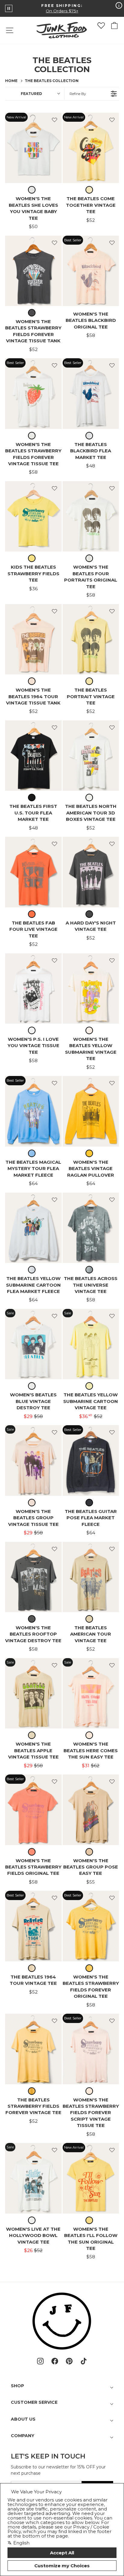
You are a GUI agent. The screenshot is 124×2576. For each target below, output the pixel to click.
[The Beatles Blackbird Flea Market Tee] (91, 393)
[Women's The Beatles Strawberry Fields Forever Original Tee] (91, 1926)
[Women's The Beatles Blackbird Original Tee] (91, 271)
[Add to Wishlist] (54, 120)
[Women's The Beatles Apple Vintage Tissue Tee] (33, 1693)
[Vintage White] (33, 190)
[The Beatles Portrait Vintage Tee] (91, 639)
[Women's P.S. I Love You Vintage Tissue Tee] (33, 989)
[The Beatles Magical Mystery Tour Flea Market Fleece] (33, 1111)
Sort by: (31, 94)
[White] (33, 1270)
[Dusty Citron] (91, 190)
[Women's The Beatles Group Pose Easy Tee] (91, 1810)
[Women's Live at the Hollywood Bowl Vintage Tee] (33, 2178)
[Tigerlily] (33, 914)
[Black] (33, 798)
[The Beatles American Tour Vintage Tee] (91, 1577)
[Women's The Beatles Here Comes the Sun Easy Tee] (91, 1693)
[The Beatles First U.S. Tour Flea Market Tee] (33, 756)
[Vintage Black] (33, 313)
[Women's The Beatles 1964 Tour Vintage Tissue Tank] (33, 639)
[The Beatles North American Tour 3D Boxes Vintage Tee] (91, 756)
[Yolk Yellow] (33, 2091)
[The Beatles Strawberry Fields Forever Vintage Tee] (33, 2049)
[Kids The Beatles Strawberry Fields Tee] (33, 516)
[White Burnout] (91, 436)
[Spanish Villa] (33, 681)
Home (11, 81)
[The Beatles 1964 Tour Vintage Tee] (33, 1926)
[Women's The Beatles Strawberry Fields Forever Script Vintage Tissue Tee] (91, 2049)
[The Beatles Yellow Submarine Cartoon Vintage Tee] (91, 1344)
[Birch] (91, 558)
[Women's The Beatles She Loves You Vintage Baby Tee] (33, 148)
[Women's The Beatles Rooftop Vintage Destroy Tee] (33, 1577)
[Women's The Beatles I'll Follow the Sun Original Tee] (91, 2178)
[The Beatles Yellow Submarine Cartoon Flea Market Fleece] (33, 1228)
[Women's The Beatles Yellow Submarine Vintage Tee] (91, 989)
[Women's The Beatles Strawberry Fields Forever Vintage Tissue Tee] (33, 393)
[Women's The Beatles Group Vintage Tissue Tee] (33, 1460)
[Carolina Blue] (33, 1153)
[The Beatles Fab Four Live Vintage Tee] (33, 872)
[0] (101, 26)
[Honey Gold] (91, 1153)
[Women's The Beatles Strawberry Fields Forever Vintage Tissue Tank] (33, 271)
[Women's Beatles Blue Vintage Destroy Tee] (33, 1344)
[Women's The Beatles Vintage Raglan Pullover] (91, 1111)
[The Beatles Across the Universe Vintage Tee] (91, 1228)
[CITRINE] (91, 1968)
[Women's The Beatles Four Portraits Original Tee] (91, 516)
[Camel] (91, 1619)
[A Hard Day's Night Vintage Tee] (91, 872)
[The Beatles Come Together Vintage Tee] (91, 148)
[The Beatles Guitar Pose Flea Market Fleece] (91, 1460)
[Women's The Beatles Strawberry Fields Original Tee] (33, 1810)
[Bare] (33, 1503)
